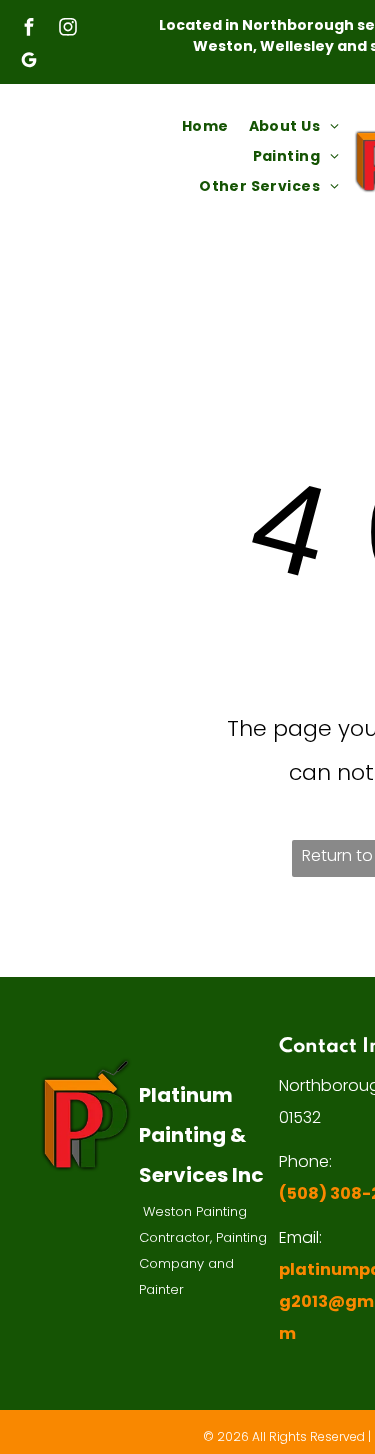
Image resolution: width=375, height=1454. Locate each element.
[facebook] (29, 29)
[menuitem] (205, 126)
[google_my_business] (29, 62)
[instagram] (68, 29)
